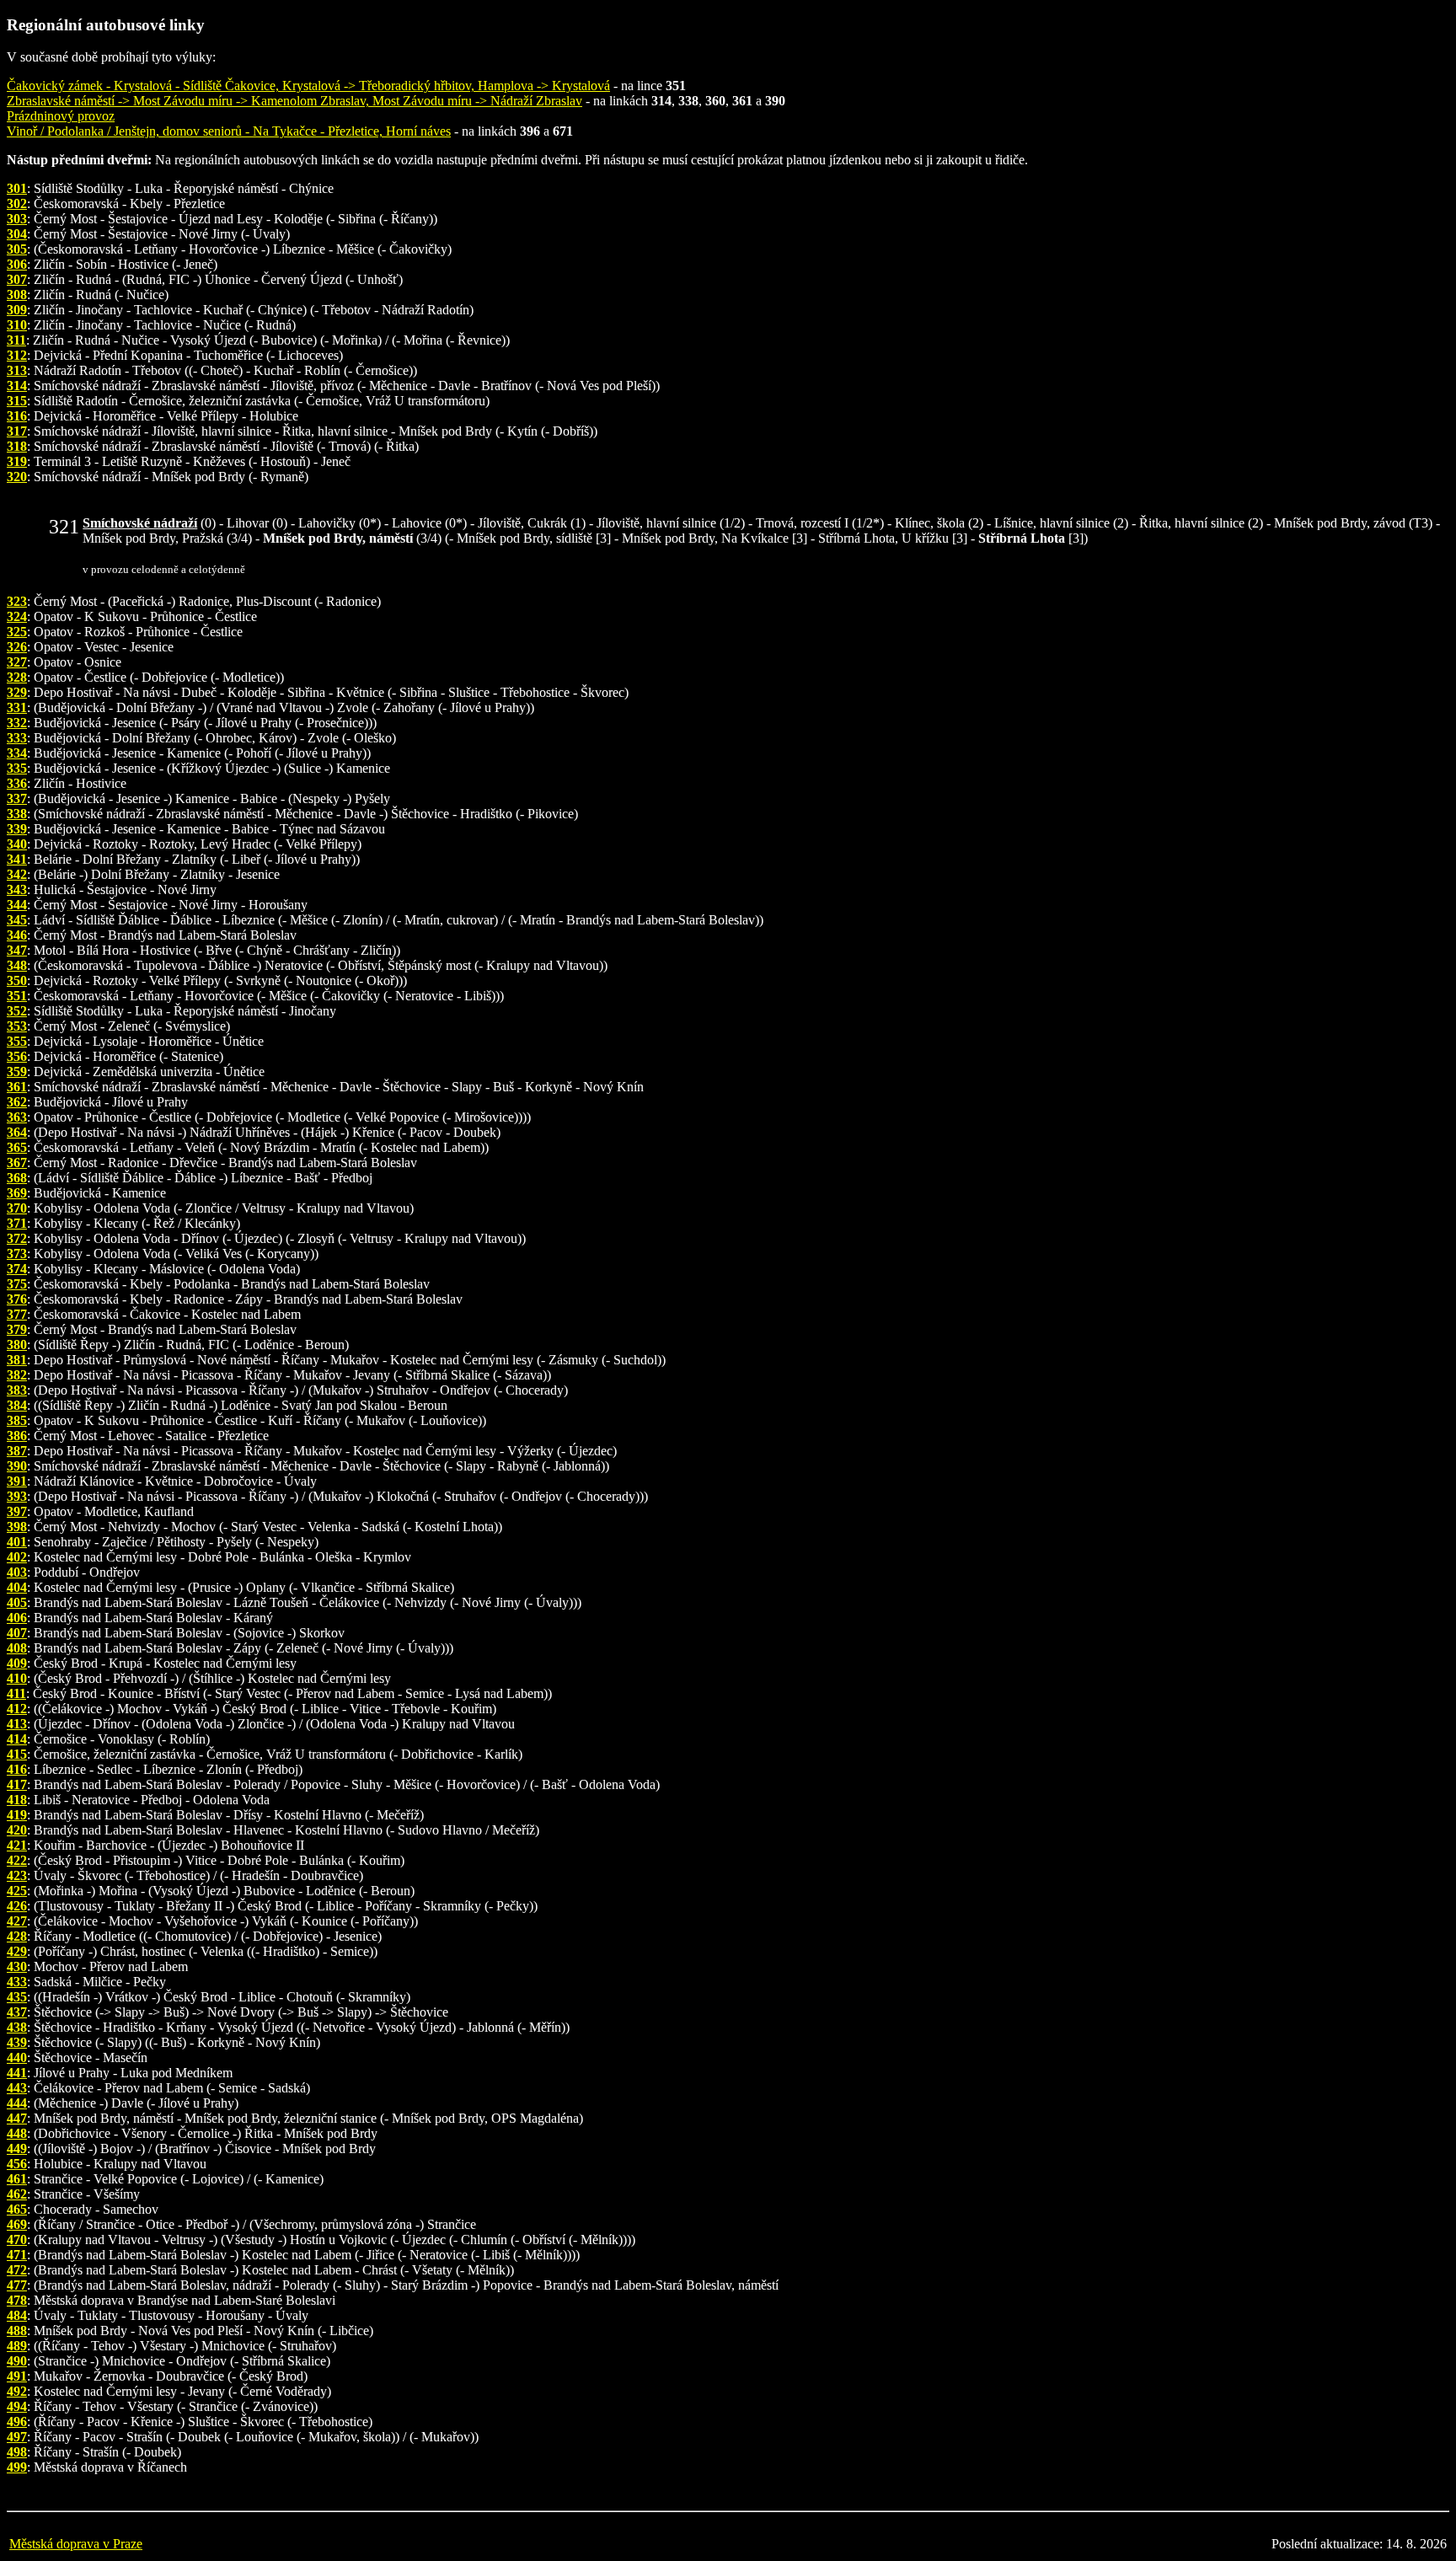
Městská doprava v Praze (76, 2544)
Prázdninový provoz (61, 116)
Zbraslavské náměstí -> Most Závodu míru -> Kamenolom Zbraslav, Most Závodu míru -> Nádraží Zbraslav (294, 101)
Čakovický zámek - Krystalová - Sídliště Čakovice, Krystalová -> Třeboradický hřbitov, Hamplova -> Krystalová (308, 86)
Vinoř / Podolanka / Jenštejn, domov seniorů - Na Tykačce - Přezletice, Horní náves (229, 131)
